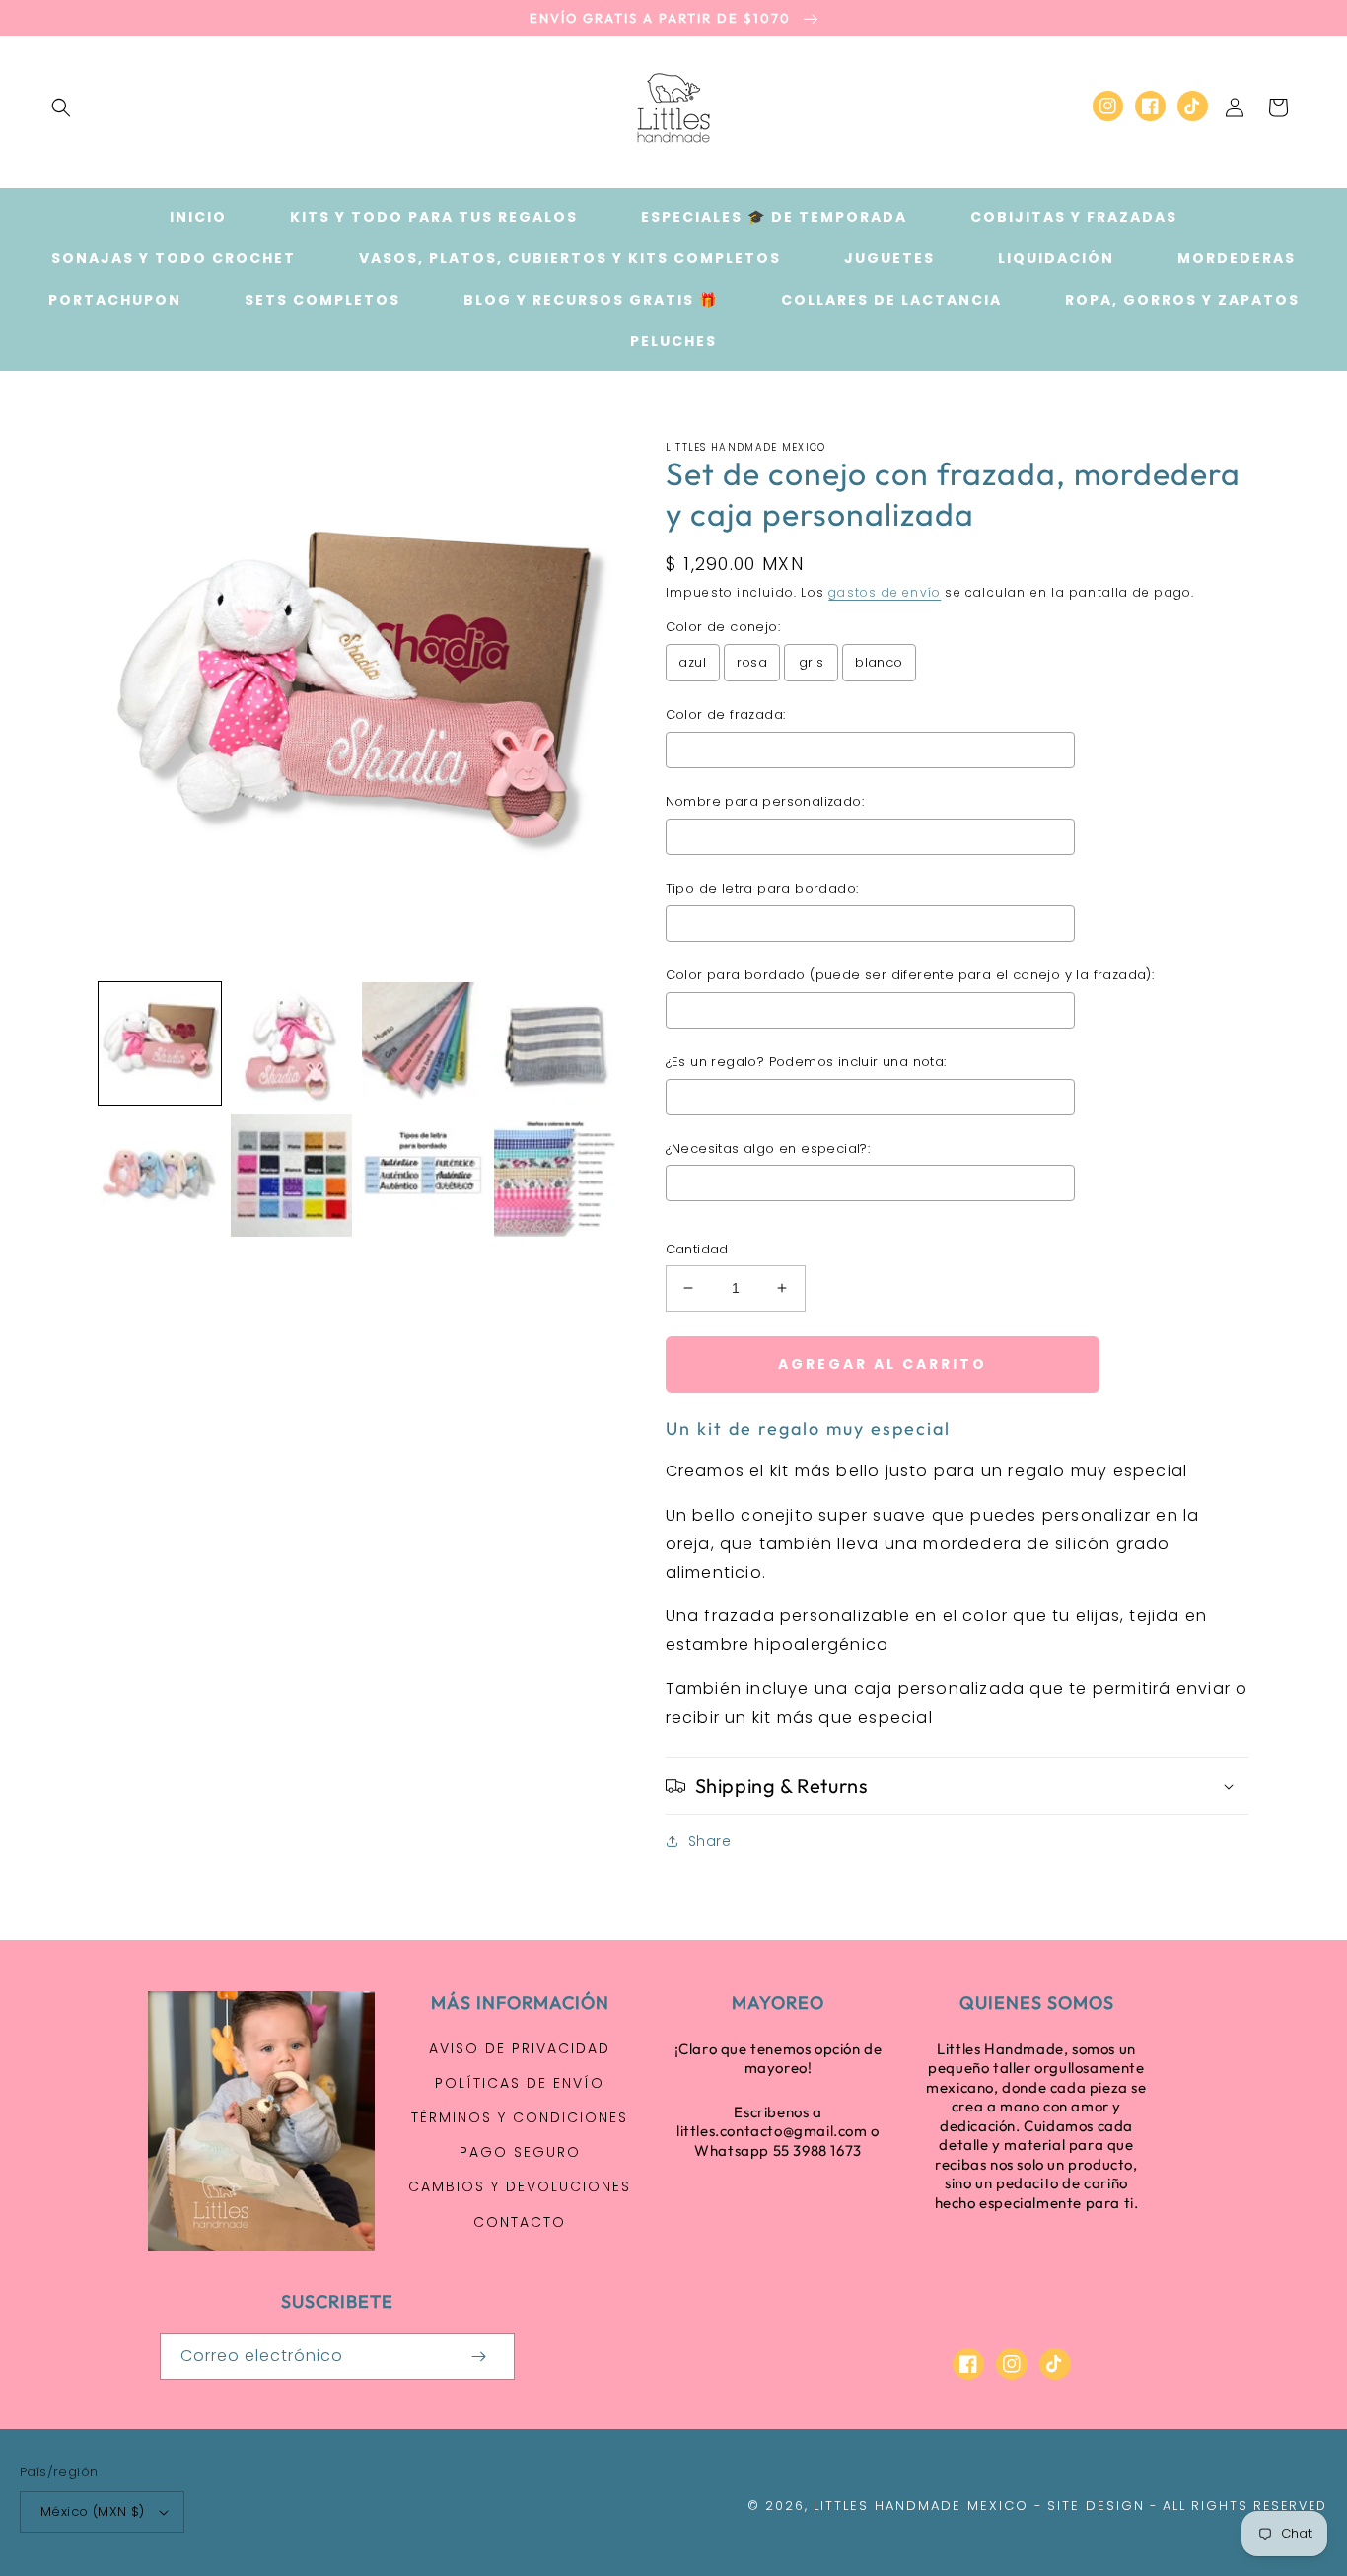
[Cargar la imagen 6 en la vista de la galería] (292, 1176)
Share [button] (710, 1841)
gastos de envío (885, 592)
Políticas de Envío (520, 2083)
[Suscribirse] (479, 2357)
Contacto (520, 2222)
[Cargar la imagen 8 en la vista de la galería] (555, 1176)
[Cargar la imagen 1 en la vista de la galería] (160, 1043)
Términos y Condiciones (520, 2117)
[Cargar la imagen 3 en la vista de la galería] (423, 1043)
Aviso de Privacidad (520, 2048)
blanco (879, 662)
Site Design (1096, 2505)
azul (692, 662)
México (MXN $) (93, 2511)
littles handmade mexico (921, 2505)
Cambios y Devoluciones (520, 2186)
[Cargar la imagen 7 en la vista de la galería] (423, 1176)
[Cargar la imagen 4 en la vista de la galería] (555, 1043)
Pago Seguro (520, 2152)
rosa (752, 662)
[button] (61, 107)
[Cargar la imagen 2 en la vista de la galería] (292, 1043)
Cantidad (697, 1249)
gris (812, 662)
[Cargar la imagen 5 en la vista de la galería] (160, 1176)
